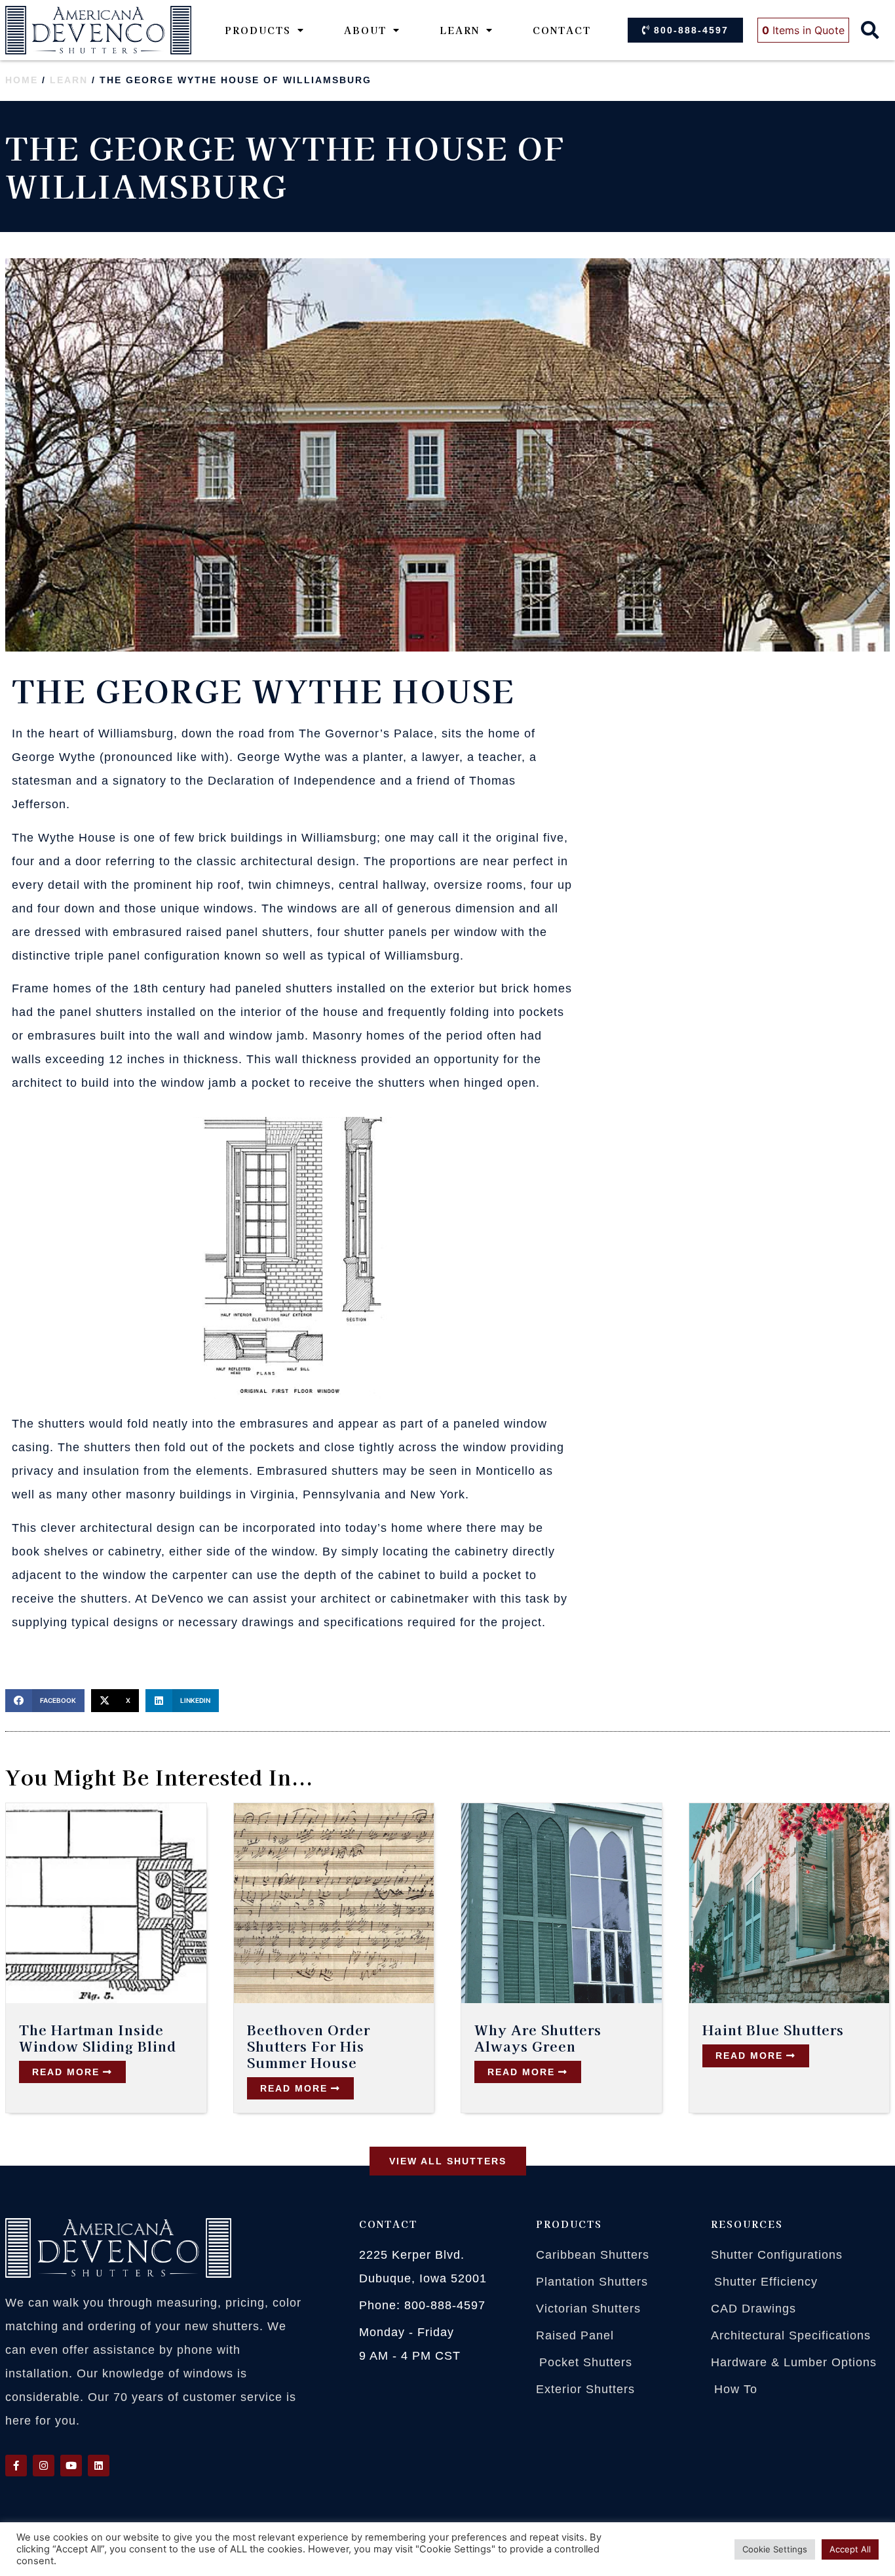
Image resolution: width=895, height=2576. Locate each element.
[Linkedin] (99, 2466)
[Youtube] (71, 2466)
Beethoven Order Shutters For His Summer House (309, 2046)
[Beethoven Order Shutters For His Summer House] (334, 1903)
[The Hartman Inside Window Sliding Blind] (106, 1903)
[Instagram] (44, 2466)
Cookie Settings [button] (775, 2549)
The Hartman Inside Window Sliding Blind (98, 2038)
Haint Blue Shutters (773, 2029)
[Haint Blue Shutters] (790, 1903)
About (365, 30)
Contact (562, 30)
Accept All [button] (850, 2549)
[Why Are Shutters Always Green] (562, 1903)
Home (22, 80)
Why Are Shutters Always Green (538, 2038)
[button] (870, 30)
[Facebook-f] (16, 2466)
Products (258, 30)
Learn (460, 30)
